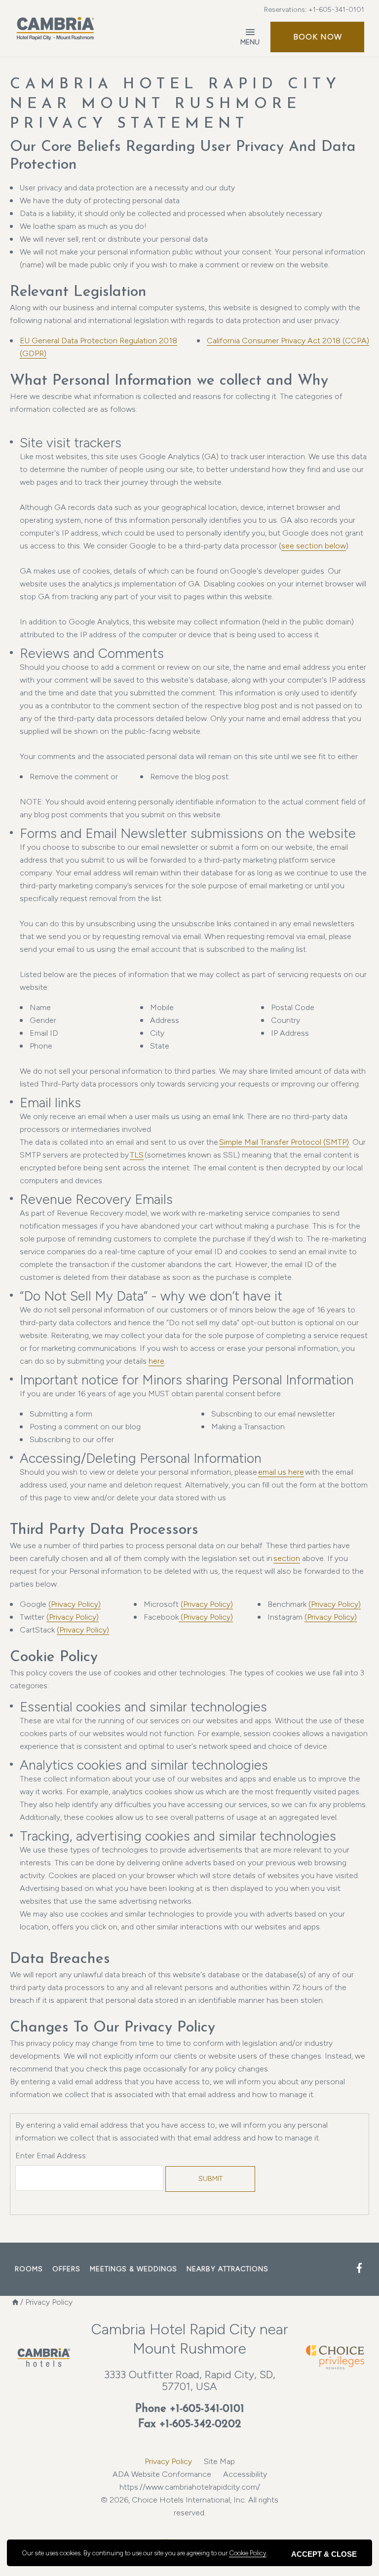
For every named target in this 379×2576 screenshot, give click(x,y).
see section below (314, 546)
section (287, 1558)
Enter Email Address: (51, 2156)
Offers (66, 2269)
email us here (281, 1472)
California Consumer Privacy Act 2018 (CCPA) (288, 341)
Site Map (219, 2461)
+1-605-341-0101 (336, 10)
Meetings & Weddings (133, 2269)
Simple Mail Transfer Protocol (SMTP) (284, 1142)
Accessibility (245, 2474)
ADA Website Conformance (162, 2474)
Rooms (29, 2269)
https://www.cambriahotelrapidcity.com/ (190, 2487)
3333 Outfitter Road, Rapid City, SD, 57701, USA (190, 2380)
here (156, 1361)
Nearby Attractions (227, 2269)
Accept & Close (324, 2554)
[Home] (15, 2302)
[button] (317, 37)
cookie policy (248, 2553)
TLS (137, 1155)
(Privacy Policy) (75, 1604)
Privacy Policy (168, 2461)
